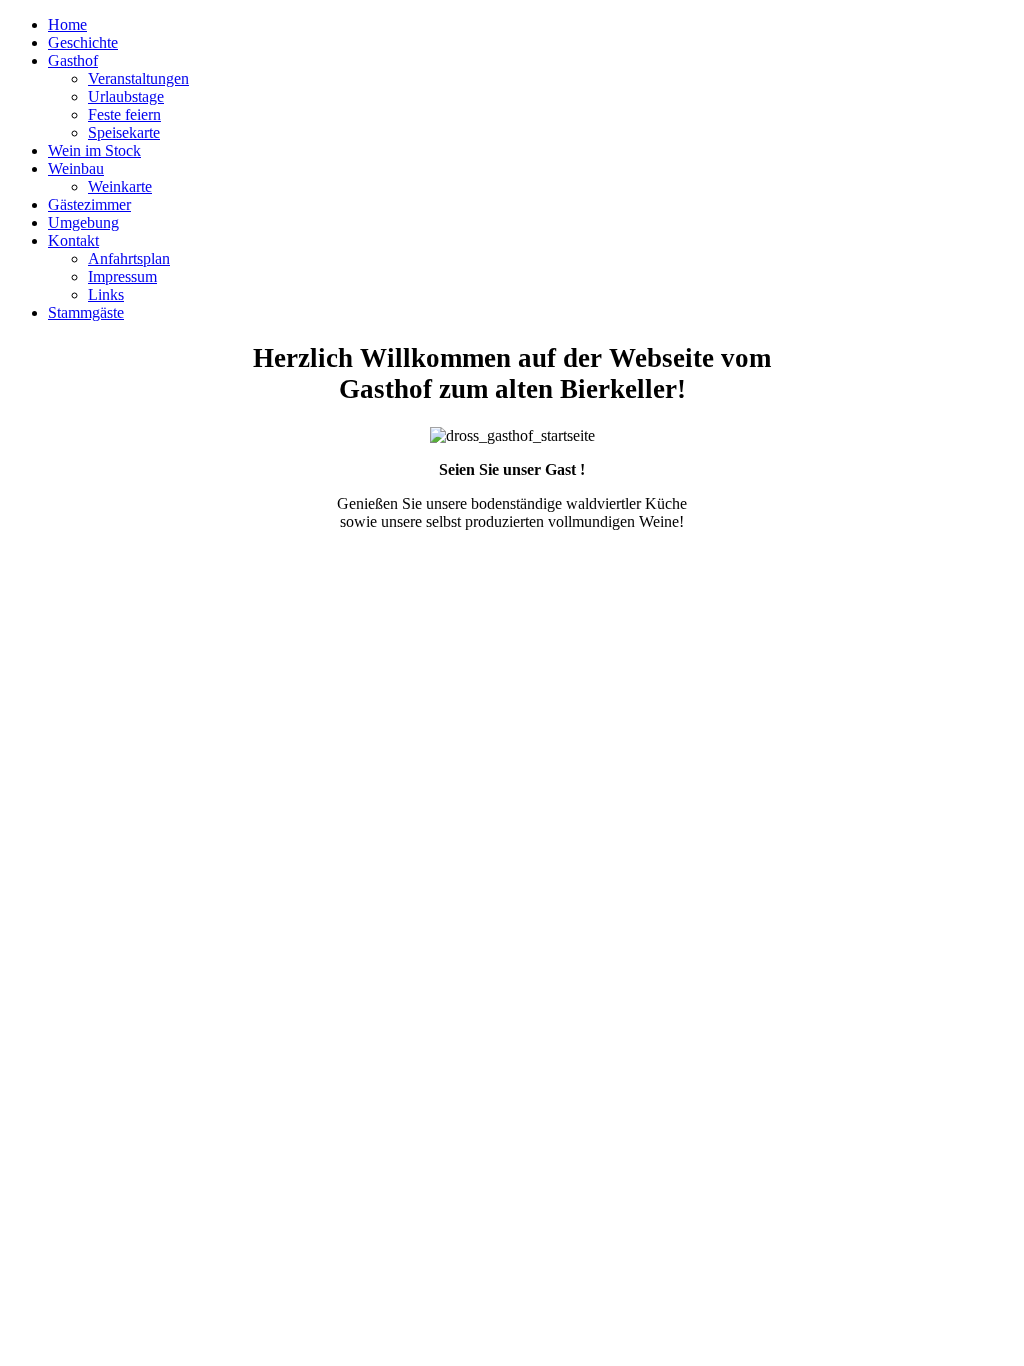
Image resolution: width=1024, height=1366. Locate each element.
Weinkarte (120, 186)
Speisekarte (124, 132)
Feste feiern (124, 114)
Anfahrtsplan (129, 258)
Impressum (122, 276)
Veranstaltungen (138, 78)
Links (106, 294)
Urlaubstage (126, 96)
